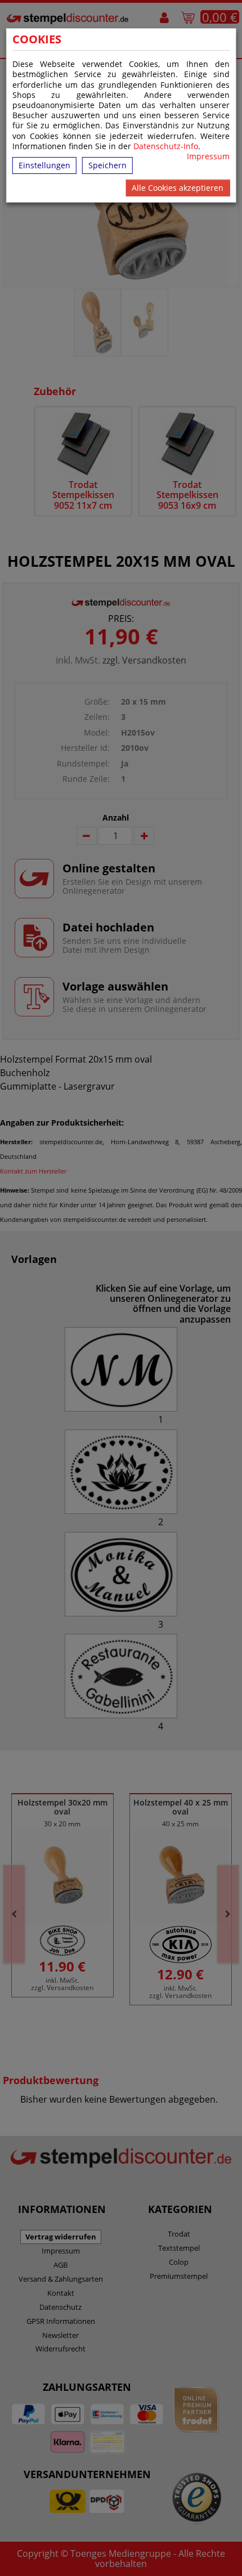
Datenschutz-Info (166, 146)
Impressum (208, 156)
